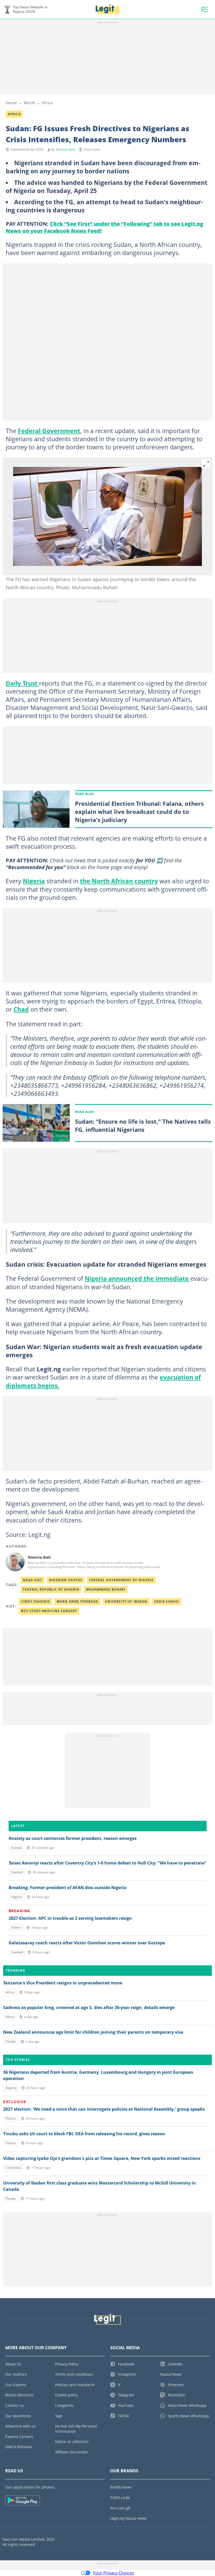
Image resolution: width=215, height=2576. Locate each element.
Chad (21, 1009)
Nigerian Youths (66, 1580)
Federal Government (49, 431)
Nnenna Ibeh (66, 149)
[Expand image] (206, 464)
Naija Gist (33, 1580)
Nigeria (34, 881)
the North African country (119, 881)
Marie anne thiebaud (77, 1601)
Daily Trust (22, 683)
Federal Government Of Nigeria (121, 1580)
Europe (17, 1848)
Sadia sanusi (167, 1601)
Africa (47, 103)
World (29, 103)
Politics (16, 1927)
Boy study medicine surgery (49, 1611)
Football (17, 1872)
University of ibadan (126, 1601)
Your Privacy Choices (113, 2573)
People (11, 2041)
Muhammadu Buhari (106, 1589)
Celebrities (14, 2168)
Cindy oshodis (35, 1601)
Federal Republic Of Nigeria (51, 1589)
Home (11, 103)
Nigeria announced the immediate (138, 1278)
